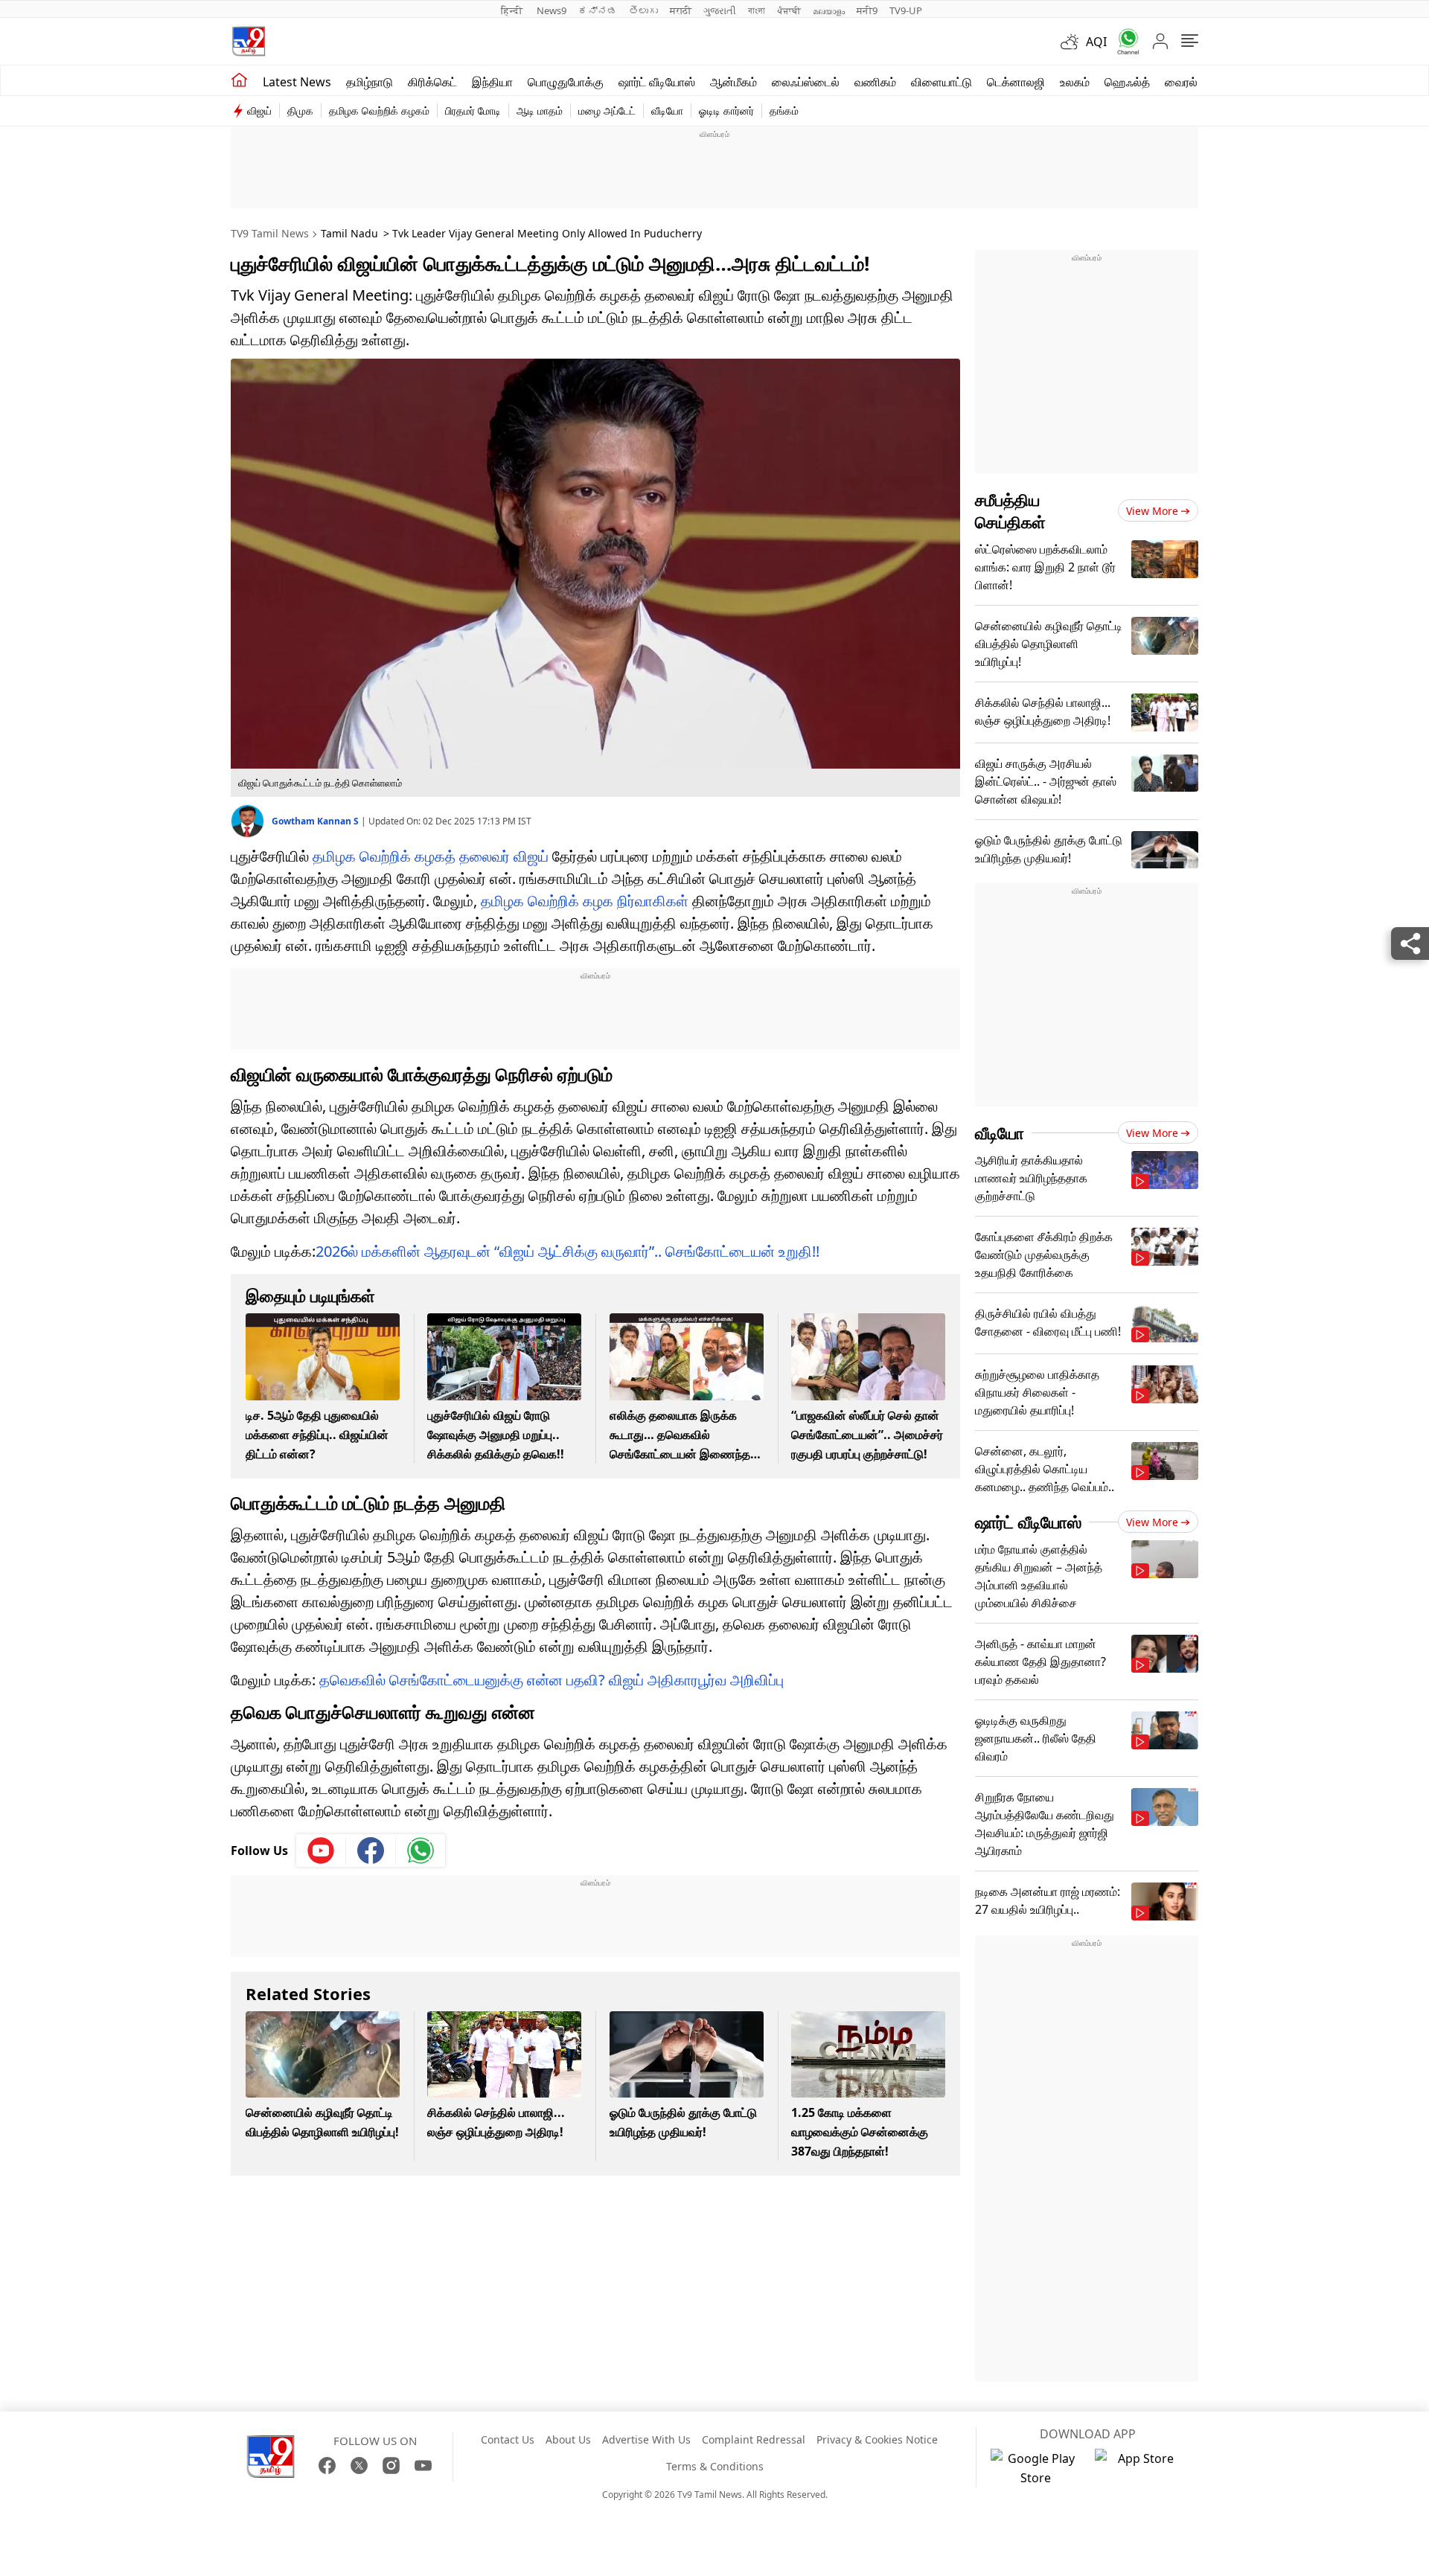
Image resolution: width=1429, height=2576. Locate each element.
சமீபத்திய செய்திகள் (1010, 510)
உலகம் (1075, 82)
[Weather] (1073, 42)
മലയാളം (829, 10)
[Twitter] (359, 2466)
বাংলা (757, 10)
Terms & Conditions (715, 2466)
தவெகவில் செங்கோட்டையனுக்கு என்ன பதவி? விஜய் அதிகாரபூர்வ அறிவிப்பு (552, 1680)
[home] (239, 80)
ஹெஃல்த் (1127, 82)
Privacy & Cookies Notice (877, 2439)
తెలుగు (643, 10)
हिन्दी (513, 10)
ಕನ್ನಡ (598, 10)
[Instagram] (391, 2466)
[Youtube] (321, 1851)
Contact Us (508, 2439)
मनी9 (867, 10)
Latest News (297, 82)
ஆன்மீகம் (733, 82)
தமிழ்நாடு (370, 82)
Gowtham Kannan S (316, 821)
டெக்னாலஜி (1016, 82)
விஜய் (259, 110)
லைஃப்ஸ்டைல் (806, 82)
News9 (552, 10)
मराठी (681, 10)
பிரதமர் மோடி (473, 110)
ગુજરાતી (720, 10)
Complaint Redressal (754, 2439)
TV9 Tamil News (270, 233)
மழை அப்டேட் (607, 110)
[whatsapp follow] (421, 1851)
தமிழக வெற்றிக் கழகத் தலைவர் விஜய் (431, 856)
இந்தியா (492, 82)
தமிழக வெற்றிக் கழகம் (379, 110)
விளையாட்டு (942, 82)
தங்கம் (784, 110)
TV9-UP (906, 10)
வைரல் (1181, 82)
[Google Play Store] (1035, 2468)
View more (1152, 511)
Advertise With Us (646, 2439)
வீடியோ (667, 110)
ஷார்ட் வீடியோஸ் (657, 82)
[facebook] (371, 1851)
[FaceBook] (327, 2466)
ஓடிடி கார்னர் (726, 110)
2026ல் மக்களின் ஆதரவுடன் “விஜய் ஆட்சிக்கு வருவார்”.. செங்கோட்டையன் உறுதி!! (568, 1251)
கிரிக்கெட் (432, 82)
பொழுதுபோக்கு (566, 82)
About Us (568, 2439)
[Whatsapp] (1123, 41)
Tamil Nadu (349, 233)
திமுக (300, 110)
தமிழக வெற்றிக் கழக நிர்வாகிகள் (585, 901)
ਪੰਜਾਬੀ (789, 10)
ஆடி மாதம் (540, 110)
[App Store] (1139, 2468)
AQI (1096, 42)
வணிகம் (875, 82)
